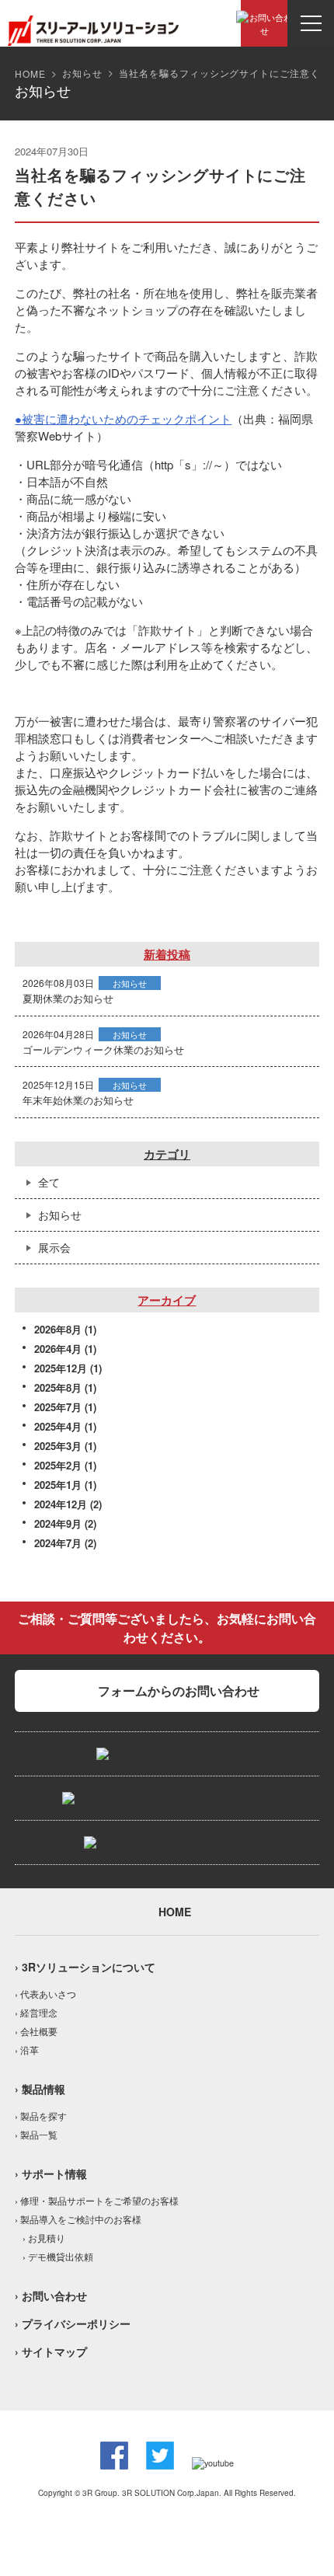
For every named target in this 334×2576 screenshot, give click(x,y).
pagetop (295, 2514)
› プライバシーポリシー (73, 2323)
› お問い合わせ (51, 2295)
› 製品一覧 (36, 2134)
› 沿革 (27, 2050)
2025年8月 (58, 1387)
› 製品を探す (41, 2116)
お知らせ (82, 73)
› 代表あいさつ (45, 1994)
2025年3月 (58, 1446)
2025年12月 (61, 1368)
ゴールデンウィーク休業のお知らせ (103, 1049)
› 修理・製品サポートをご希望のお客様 (97, 2200)
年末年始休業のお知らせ (78, 1100)
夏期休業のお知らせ (68, 998)
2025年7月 (58, 1407)
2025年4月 (58, 1426)
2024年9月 (58, 1523)
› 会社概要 (36, 2031)
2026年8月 (58, 1329)
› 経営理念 (36, 2012)
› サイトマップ (51, 2351)
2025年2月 (58, 1465)
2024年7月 (58, 1543)
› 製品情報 (40, 2089)
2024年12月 (61, 1504)
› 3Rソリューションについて (85, 1967)
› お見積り (44, 2238)
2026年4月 (58, 1349)
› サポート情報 (51, 2173)
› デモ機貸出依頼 (58, 2256)
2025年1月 (58, 1485)
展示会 (54, 1247)
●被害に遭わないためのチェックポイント (123, 418)
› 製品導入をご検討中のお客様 (78, 2219)
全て (49, 1182)
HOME (30, 73)
